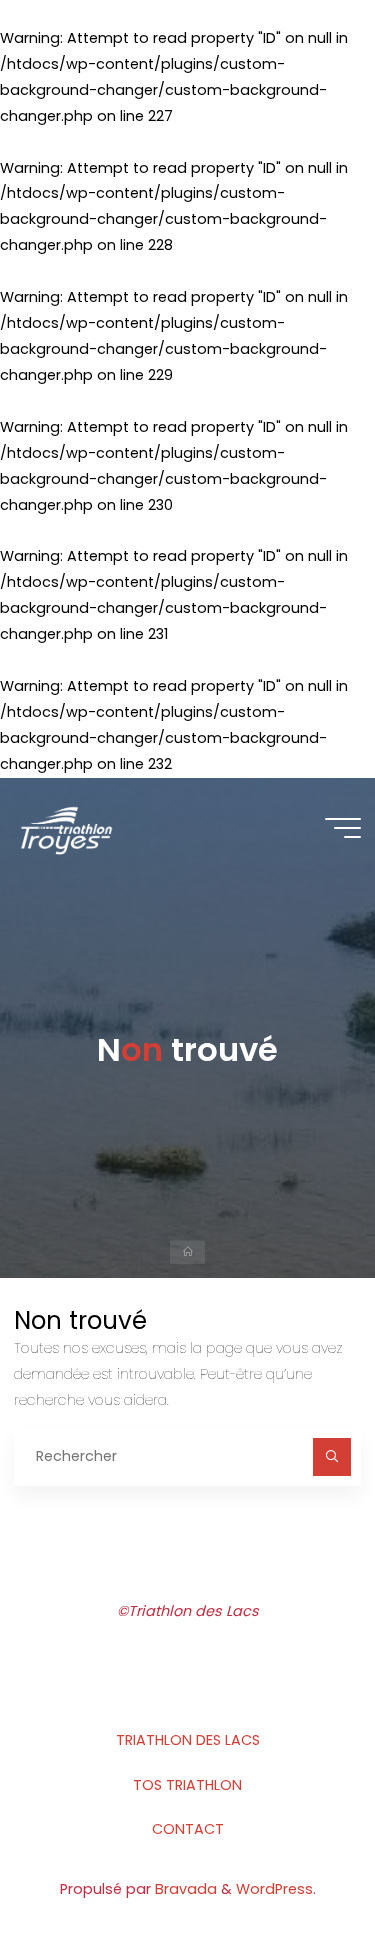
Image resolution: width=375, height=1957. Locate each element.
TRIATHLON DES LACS (188, 1740)
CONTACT (188, 1829)
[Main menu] (343, 828)
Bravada (184, 1889)
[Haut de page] (297, 1879)
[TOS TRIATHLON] (66, 828)
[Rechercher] (331, 1456)
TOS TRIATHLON (187, 1785)
